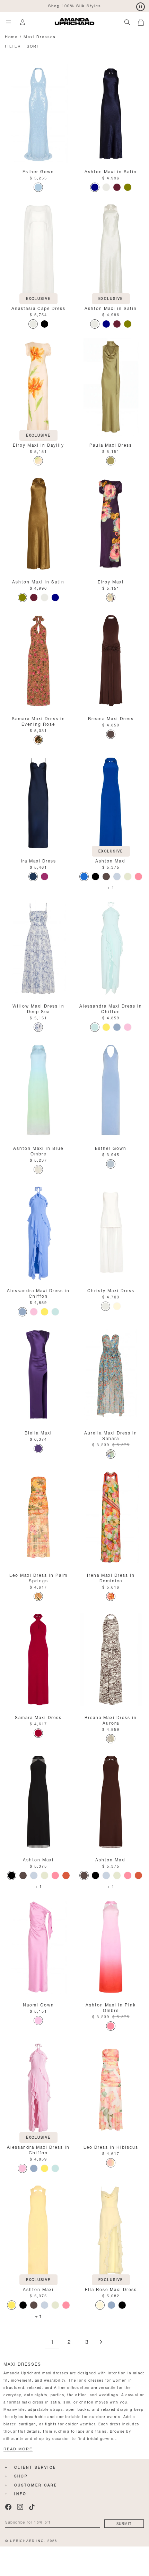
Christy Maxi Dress (111, 1290)
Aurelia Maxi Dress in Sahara (111, 1435)
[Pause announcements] (141, 7)
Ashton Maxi (111, 860)
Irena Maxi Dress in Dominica (111, 1577)
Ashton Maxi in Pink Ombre (111, 2007)
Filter (13, 46)
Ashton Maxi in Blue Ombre (38, 1150)
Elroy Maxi (111, 581)
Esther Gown (38, 171)
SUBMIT (124, 2523)
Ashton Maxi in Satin (111, 171)
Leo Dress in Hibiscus (111, 2146)
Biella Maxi (38, 1432)
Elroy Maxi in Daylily (38, 444)
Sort (33, 46)
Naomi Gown (38, 2004)
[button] (143, 21)
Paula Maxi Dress (111, 444)
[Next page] (101, 2342)
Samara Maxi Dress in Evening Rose (38, 721)
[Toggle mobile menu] (8, 22)
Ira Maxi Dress (38, 860)
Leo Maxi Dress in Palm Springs (38, 1577)
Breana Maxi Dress (111, 718)
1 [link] (52, 2342)
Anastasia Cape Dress (38, 308)
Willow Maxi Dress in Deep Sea (38, 1008)
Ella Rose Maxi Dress (111, 2289)
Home (11, 36)
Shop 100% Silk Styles (75, 5)
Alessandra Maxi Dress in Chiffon (111, 1008)
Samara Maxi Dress (38, 1717)
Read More (18, 2449)
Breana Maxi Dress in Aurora (111, 1720)
